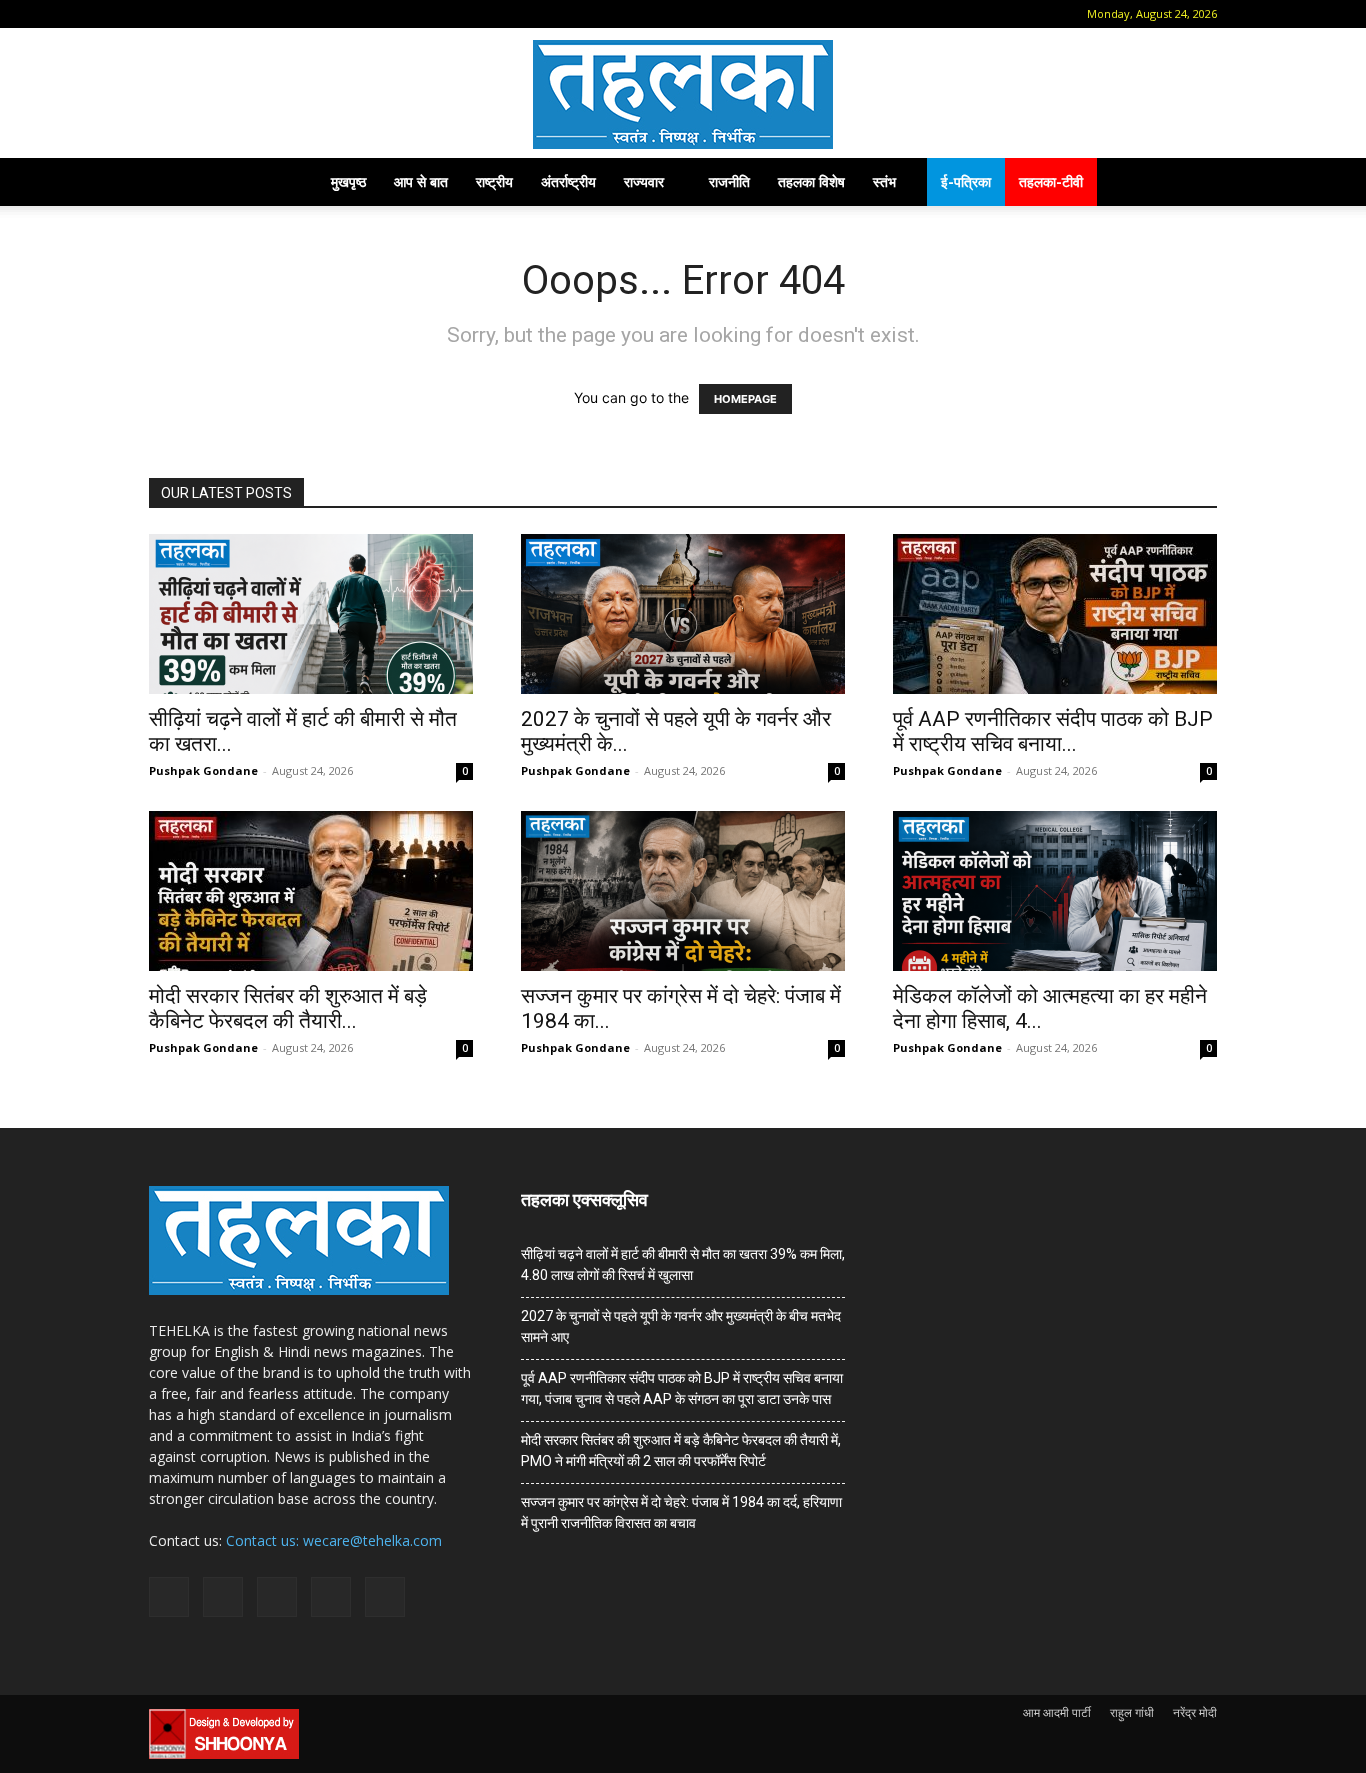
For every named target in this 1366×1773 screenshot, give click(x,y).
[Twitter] (293, 14)
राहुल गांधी (1132, 1712)
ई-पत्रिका (966, 181)
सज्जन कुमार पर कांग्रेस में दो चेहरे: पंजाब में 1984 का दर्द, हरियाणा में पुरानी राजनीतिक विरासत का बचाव (681, 1512)
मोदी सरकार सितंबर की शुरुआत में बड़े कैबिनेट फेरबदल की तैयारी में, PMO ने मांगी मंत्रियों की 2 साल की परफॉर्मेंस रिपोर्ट (681, 1450)
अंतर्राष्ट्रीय (568, 181)
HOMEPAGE (745, 399)
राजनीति (729, 181)
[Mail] (227, 14)
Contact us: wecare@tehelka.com (334, 1540)
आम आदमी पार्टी (1057, 1712)
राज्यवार (644, 181)
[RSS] (260, 14)
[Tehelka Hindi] (683, 94)
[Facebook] (194, 14)
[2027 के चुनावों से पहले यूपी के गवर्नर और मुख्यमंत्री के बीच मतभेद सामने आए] (683, 614)
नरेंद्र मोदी (1195, 1712)
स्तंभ (884, 181)
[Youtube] (326, 14)
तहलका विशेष (811, 181)
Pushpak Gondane (203, 770)
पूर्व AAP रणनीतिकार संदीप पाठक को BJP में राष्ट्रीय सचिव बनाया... (1053, 731)
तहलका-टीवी (1051, 181)
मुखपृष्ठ (348, 181)
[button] (164, 13)
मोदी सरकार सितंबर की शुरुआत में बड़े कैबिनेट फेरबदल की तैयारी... (288, 1008)
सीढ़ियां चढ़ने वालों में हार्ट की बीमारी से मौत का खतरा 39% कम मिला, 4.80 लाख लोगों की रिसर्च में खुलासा (683, 1264)
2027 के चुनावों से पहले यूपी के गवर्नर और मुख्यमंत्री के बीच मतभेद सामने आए (681, 1326)
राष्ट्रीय (494, 181)
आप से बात (421, 181)
